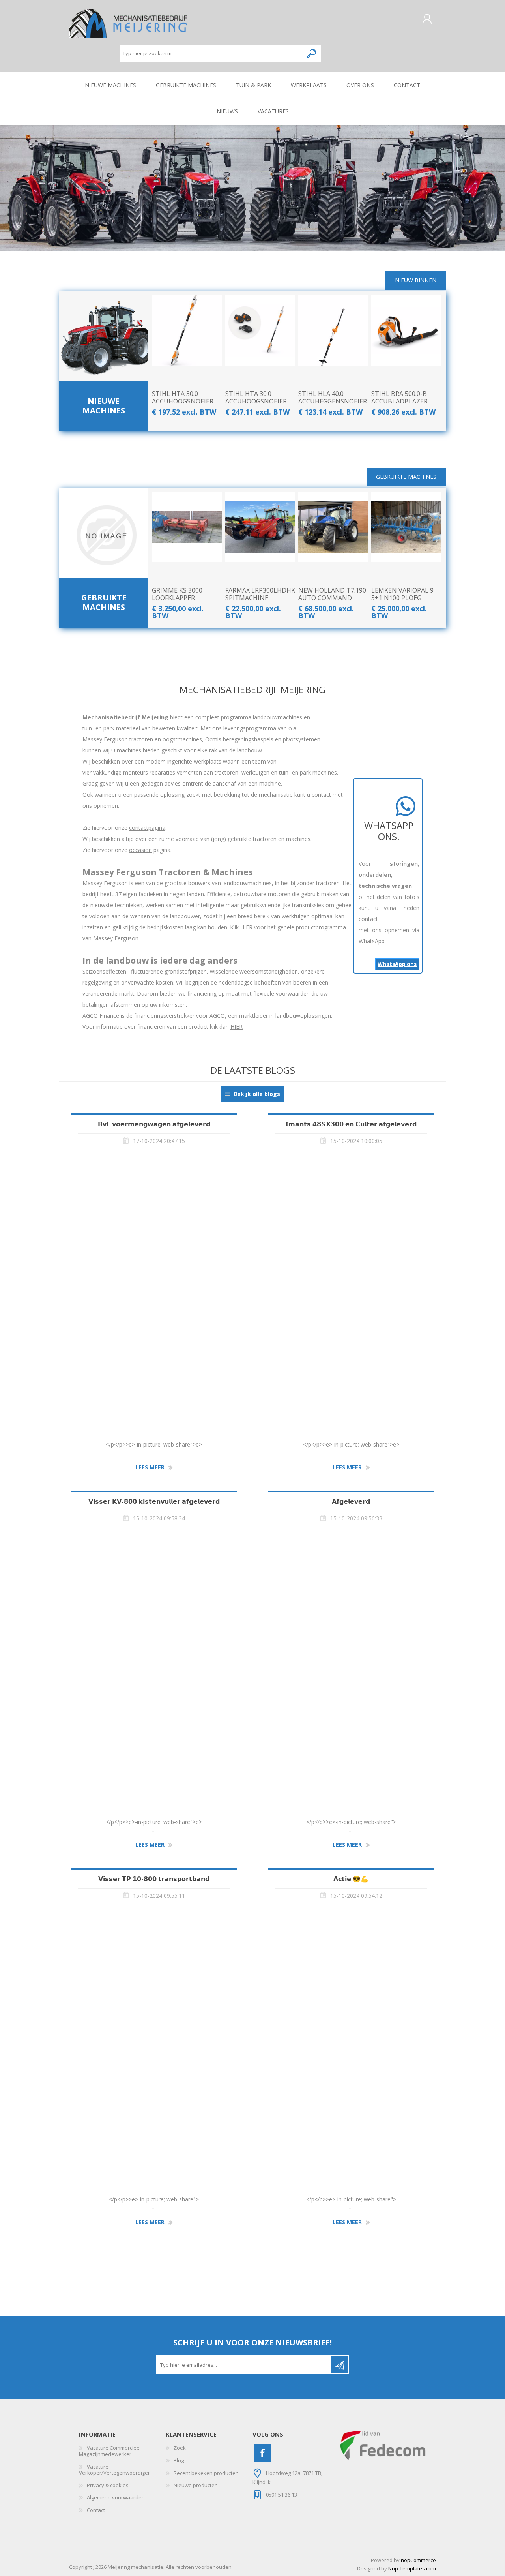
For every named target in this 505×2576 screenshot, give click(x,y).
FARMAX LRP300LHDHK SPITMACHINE (260, 594)
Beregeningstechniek (104, 330)
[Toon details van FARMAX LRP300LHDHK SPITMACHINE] (260, 527)
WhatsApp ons (397, 964)
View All (104, 379)
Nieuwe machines (104, 406)
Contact (96, 2510)
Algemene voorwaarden (116, 2497)
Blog (179, 2460)
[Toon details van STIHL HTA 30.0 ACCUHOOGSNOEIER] (187, 330)
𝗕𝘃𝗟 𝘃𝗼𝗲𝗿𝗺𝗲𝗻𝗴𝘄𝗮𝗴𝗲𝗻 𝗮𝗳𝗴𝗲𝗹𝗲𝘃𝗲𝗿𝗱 (154, 1124)
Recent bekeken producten (206, 2473)
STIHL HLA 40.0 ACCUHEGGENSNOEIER (333, 398)
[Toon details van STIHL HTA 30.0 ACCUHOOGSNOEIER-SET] (260, 330)
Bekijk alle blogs (257, 1094)
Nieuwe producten (196, 2485)
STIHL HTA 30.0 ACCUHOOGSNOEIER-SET (257, 402)
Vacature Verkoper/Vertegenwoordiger (114, 2470)
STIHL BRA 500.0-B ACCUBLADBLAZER (399, 398)
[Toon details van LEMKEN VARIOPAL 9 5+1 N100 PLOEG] (406, 527)
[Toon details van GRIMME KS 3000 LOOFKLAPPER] (187, 527)
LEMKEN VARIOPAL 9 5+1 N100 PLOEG (402, 594)
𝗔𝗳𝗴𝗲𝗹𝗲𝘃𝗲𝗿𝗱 (351, 1501)
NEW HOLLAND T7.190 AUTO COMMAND (332, 594)
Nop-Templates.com (412, 2568)
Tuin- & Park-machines (104, 367)
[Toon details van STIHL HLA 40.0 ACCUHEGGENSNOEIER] (333, 330)
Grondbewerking (104, 354)
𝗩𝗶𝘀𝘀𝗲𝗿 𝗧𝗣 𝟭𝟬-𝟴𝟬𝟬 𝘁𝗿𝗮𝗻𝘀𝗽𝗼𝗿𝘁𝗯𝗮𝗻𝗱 (154, 1879)
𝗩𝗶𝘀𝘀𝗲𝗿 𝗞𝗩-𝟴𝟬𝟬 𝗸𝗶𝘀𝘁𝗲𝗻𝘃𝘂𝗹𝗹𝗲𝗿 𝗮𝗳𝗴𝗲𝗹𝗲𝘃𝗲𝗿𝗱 (154, 1501)
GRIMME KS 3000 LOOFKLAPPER (177, 594)
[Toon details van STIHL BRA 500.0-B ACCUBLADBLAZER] (406, 330)
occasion (140, 850)
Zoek (180, 2448)
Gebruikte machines (104, 602)
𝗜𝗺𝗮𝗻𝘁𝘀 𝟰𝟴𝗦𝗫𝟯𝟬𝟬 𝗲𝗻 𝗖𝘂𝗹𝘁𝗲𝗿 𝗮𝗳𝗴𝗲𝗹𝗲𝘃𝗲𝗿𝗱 (351, 1124)
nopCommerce (418, 2560)
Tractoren (104, 342)
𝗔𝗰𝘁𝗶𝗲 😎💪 (351, 1879)
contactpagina (147, 828)
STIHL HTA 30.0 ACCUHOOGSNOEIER (183, 398)
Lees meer (150, 1468)
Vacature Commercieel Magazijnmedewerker (110, 2451)
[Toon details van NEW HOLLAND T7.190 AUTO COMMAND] (333, 527)
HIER (246, 927)
